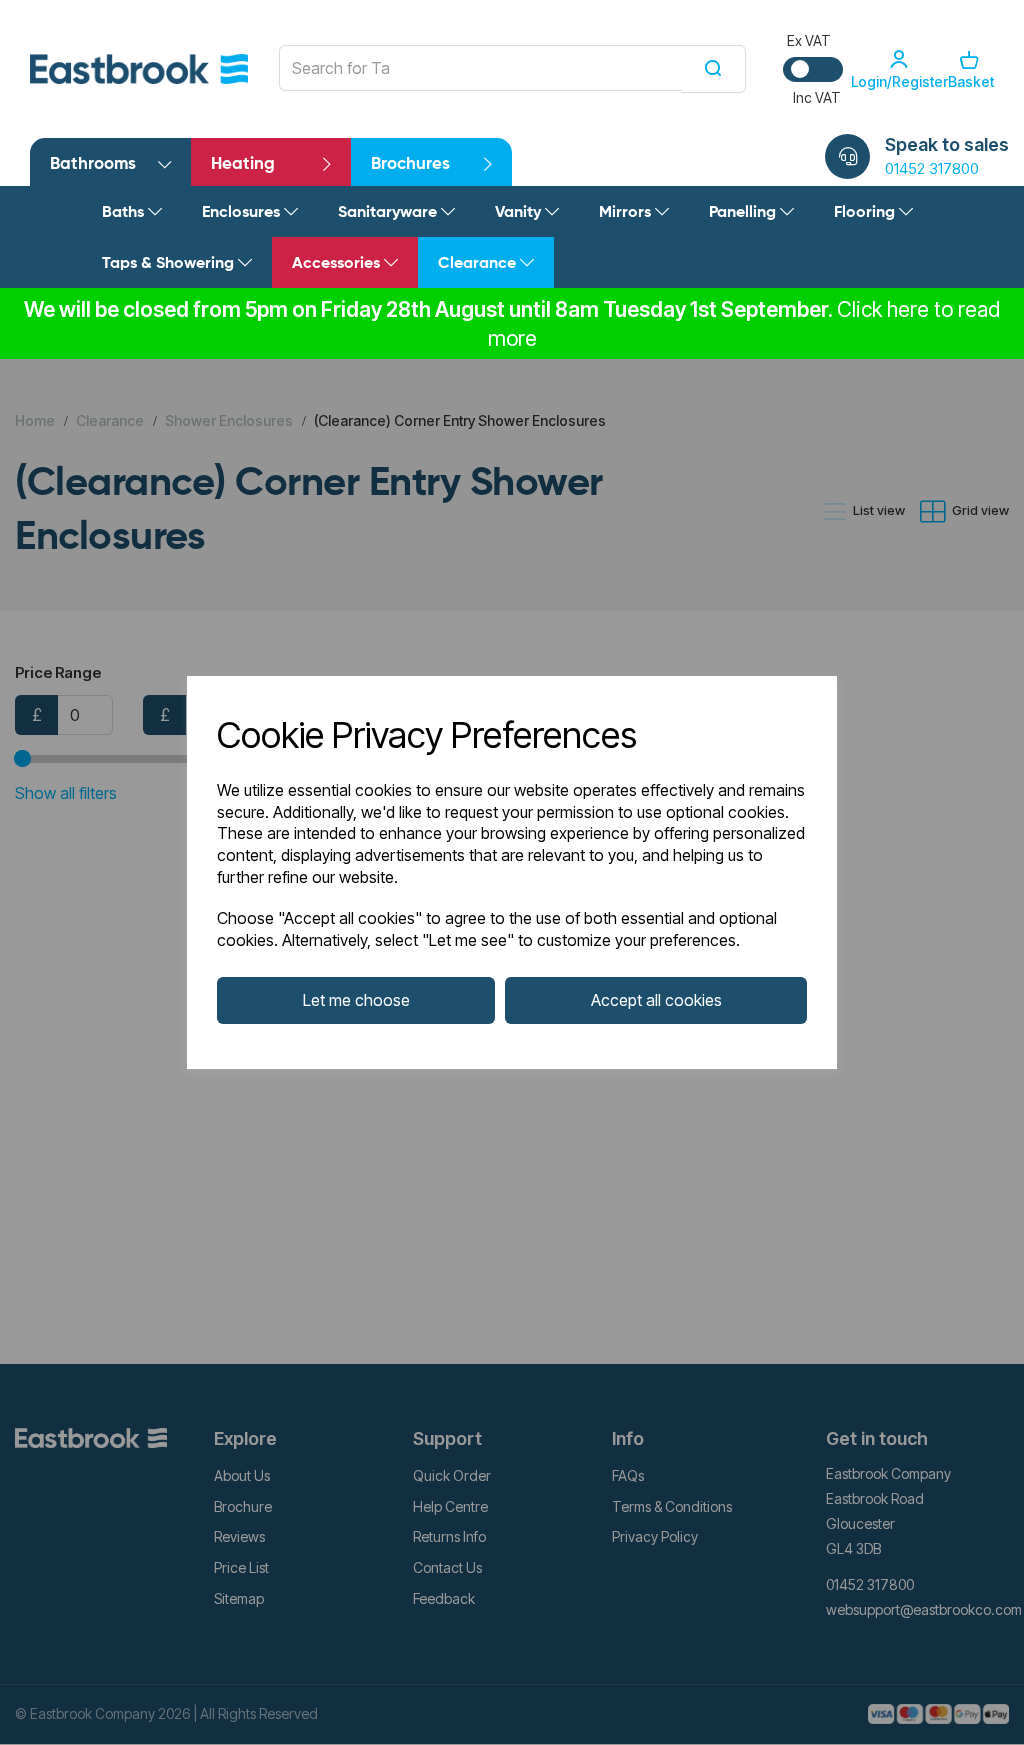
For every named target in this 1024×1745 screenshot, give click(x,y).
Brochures (410, 164)
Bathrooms (93, 164)
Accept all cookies (656, 1000)
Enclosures (243, 213)
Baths (125, 213)
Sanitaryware (389, 213)
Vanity (520, 213)
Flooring (866, 213)
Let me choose (356, 1000)
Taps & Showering (170, 264)
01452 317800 (932, 168)
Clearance (479, 264)
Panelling (744, 213)
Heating (243, 164)
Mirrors (627, 213)
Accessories (338, 264)
